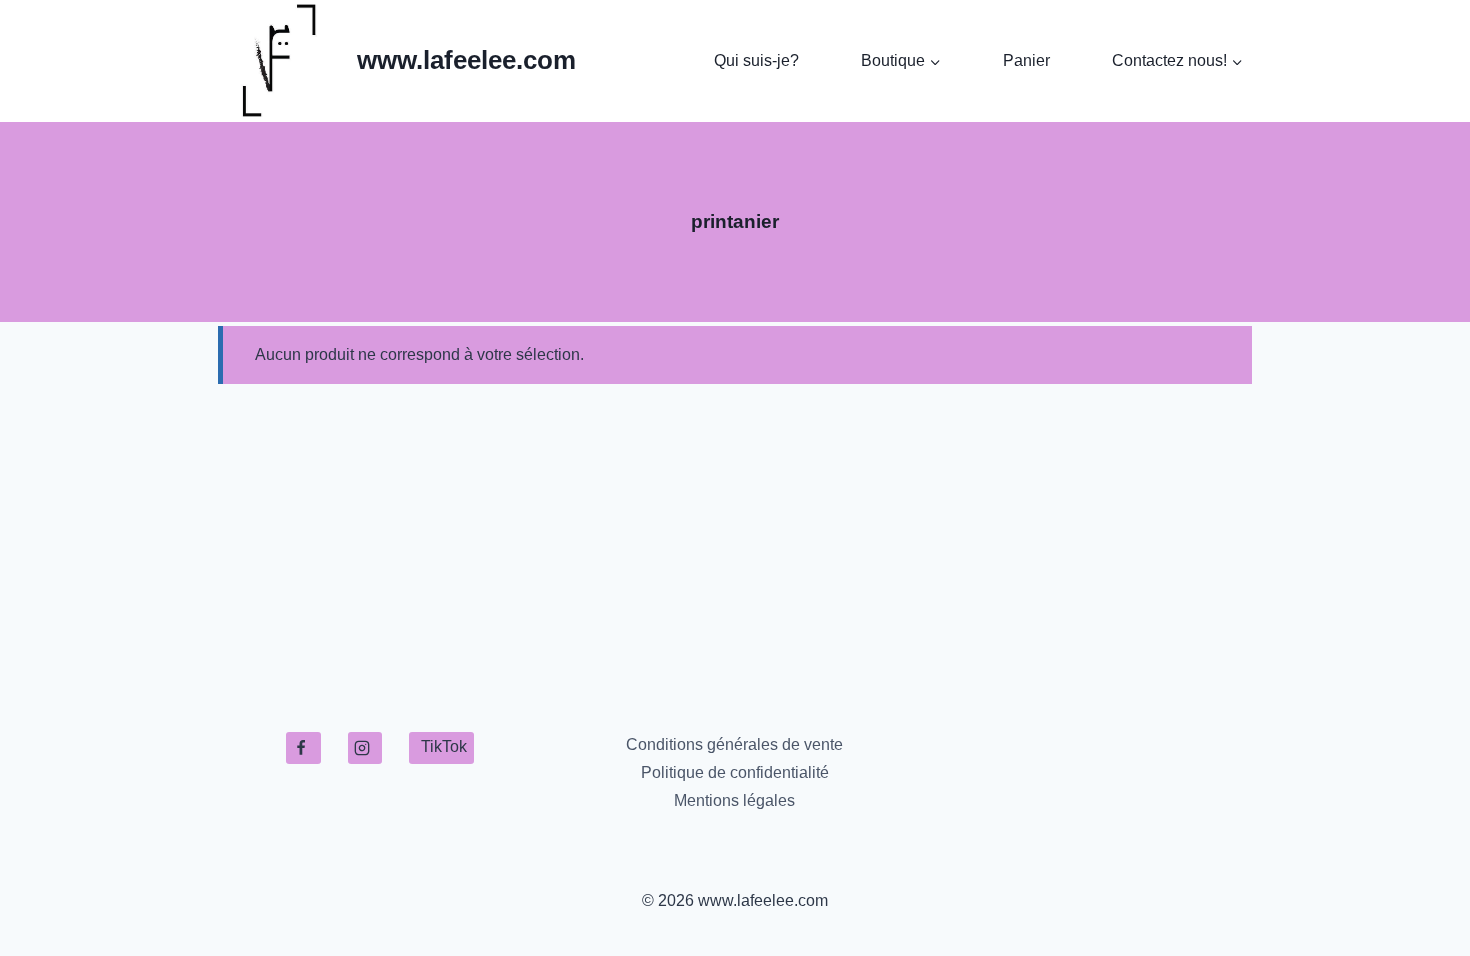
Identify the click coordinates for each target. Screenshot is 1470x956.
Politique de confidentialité (735, 772)
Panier (1026, 60)
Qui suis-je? (756, 60)
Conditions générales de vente (734, 744)
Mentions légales (734, 800)
